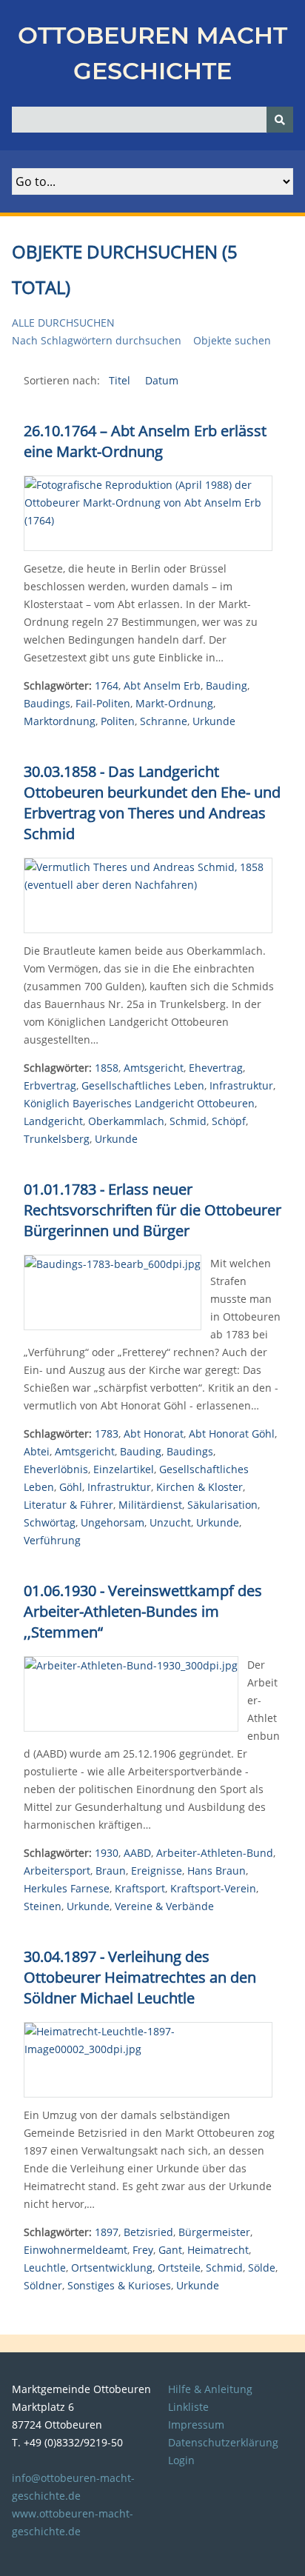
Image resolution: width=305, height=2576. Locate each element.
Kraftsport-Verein (213, 1888)
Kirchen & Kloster (200, 1487)
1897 (107, 2232)
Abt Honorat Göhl (232, 1434)
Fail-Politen (103, 703)
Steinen (43, 1906)
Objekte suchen (232, 340)
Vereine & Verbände (164, 1906)
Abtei (37, 1451)
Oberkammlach (126, 1121)
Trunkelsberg (57, 1139)
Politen (118, 721)
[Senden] (280, 120)
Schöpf (229, 1121)
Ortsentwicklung (112, 2268)
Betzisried (148, 2232)
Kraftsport (140, 1888)
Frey (143, 2250)
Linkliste (188, 2407)
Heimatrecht (218, 2250)
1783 (107, 1434)
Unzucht (170, 1522)
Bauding (227, 685)
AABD (137, 1853)
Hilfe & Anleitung (210, 2389)
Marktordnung (60, 721)
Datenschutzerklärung (223, 2442)
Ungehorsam (113, 1522)
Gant (170, 2250)
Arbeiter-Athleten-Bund (215, 1853)
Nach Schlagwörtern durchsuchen (97, 340)
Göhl (71, 1487)
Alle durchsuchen (63, 323)
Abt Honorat (154, 1434)
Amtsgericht (154, 1068)
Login (181, 2460)
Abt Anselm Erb (162, 685)
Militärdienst (150, 1505)
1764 (107, 685)
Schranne (164, 721)
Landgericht (53, 1121)
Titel (121, 380)
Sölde (262, 2268)
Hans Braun (217, 1871)
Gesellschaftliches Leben (143, 1085)
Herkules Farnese (67, 1888)
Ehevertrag (216, 1068)
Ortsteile (179, 2268)
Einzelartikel (124, 1469)
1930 (107, 1853)
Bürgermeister (214, 2232)
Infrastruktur (241, 1085)
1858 (107, 1068)
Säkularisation (222, 1505)
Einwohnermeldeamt (76, 2250)
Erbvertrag (50, 1085)
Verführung (52, 1540)
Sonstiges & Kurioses (119, 2285)
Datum (162, 380)
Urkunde (214, 721)
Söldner (43, 2285)
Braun (111, 1871)
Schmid (188, 1121)
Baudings (47, 703)
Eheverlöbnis (56, 1469)
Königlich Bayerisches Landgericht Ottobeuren (139, 1103)
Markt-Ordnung (174, 703)
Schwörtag (50, 1522)
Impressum (196, 2425)
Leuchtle (45, 2268)
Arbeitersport (57, 1871)
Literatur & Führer (68, 1505)
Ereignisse (157, 1871)
